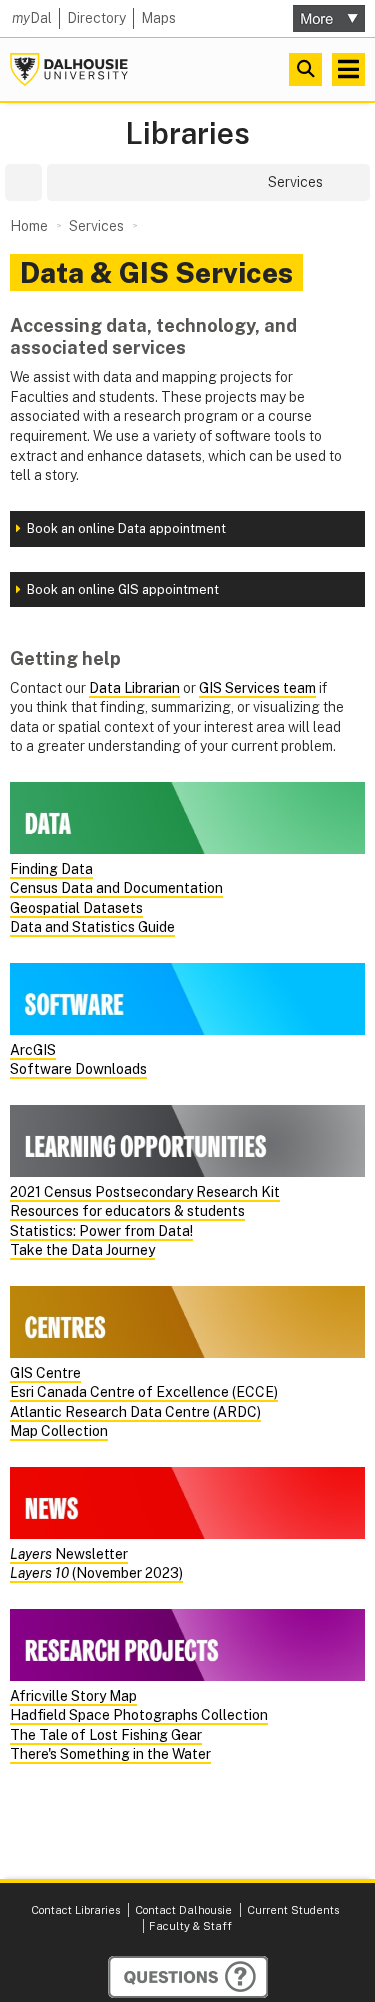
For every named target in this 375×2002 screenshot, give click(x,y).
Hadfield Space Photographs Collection (139, 1715)
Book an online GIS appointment (123, 589)
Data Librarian (134, 688)
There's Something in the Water (110, 1754)
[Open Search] (305, 69)
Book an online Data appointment (126, 528)
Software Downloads (78, 1069)
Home (29, 226)
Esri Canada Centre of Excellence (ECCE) (144, 1392)
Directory (96, 18)
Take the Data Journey (82, 1250)
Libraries (187, 133)
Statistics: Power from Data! (101, 1231)
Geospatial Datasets (76, 908)
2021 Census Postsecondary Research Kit (145, 1192)
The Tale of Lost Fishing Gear (106, 1735)
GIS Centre (45, 1373)
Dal (32, 18)
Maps (158, 18)
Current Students (293, 1910)
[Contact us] (188, 1977)
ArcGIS (33, 1050)
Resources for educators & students (127, 1211)
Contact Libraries (75, 1910)
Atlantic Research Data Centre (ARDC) (135, 1412)
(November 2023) (96, 1573)
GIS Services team (257, 688)
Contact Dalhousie (183, 1910)
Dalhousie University (69, 69)
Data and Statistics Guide (92, 927)
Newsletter (69, 1554)
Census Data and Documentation (116, 888)
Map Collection (59, 1431)
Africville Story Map (73, 1696)
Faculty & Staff (190, 1926)
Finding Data (51, 869)
